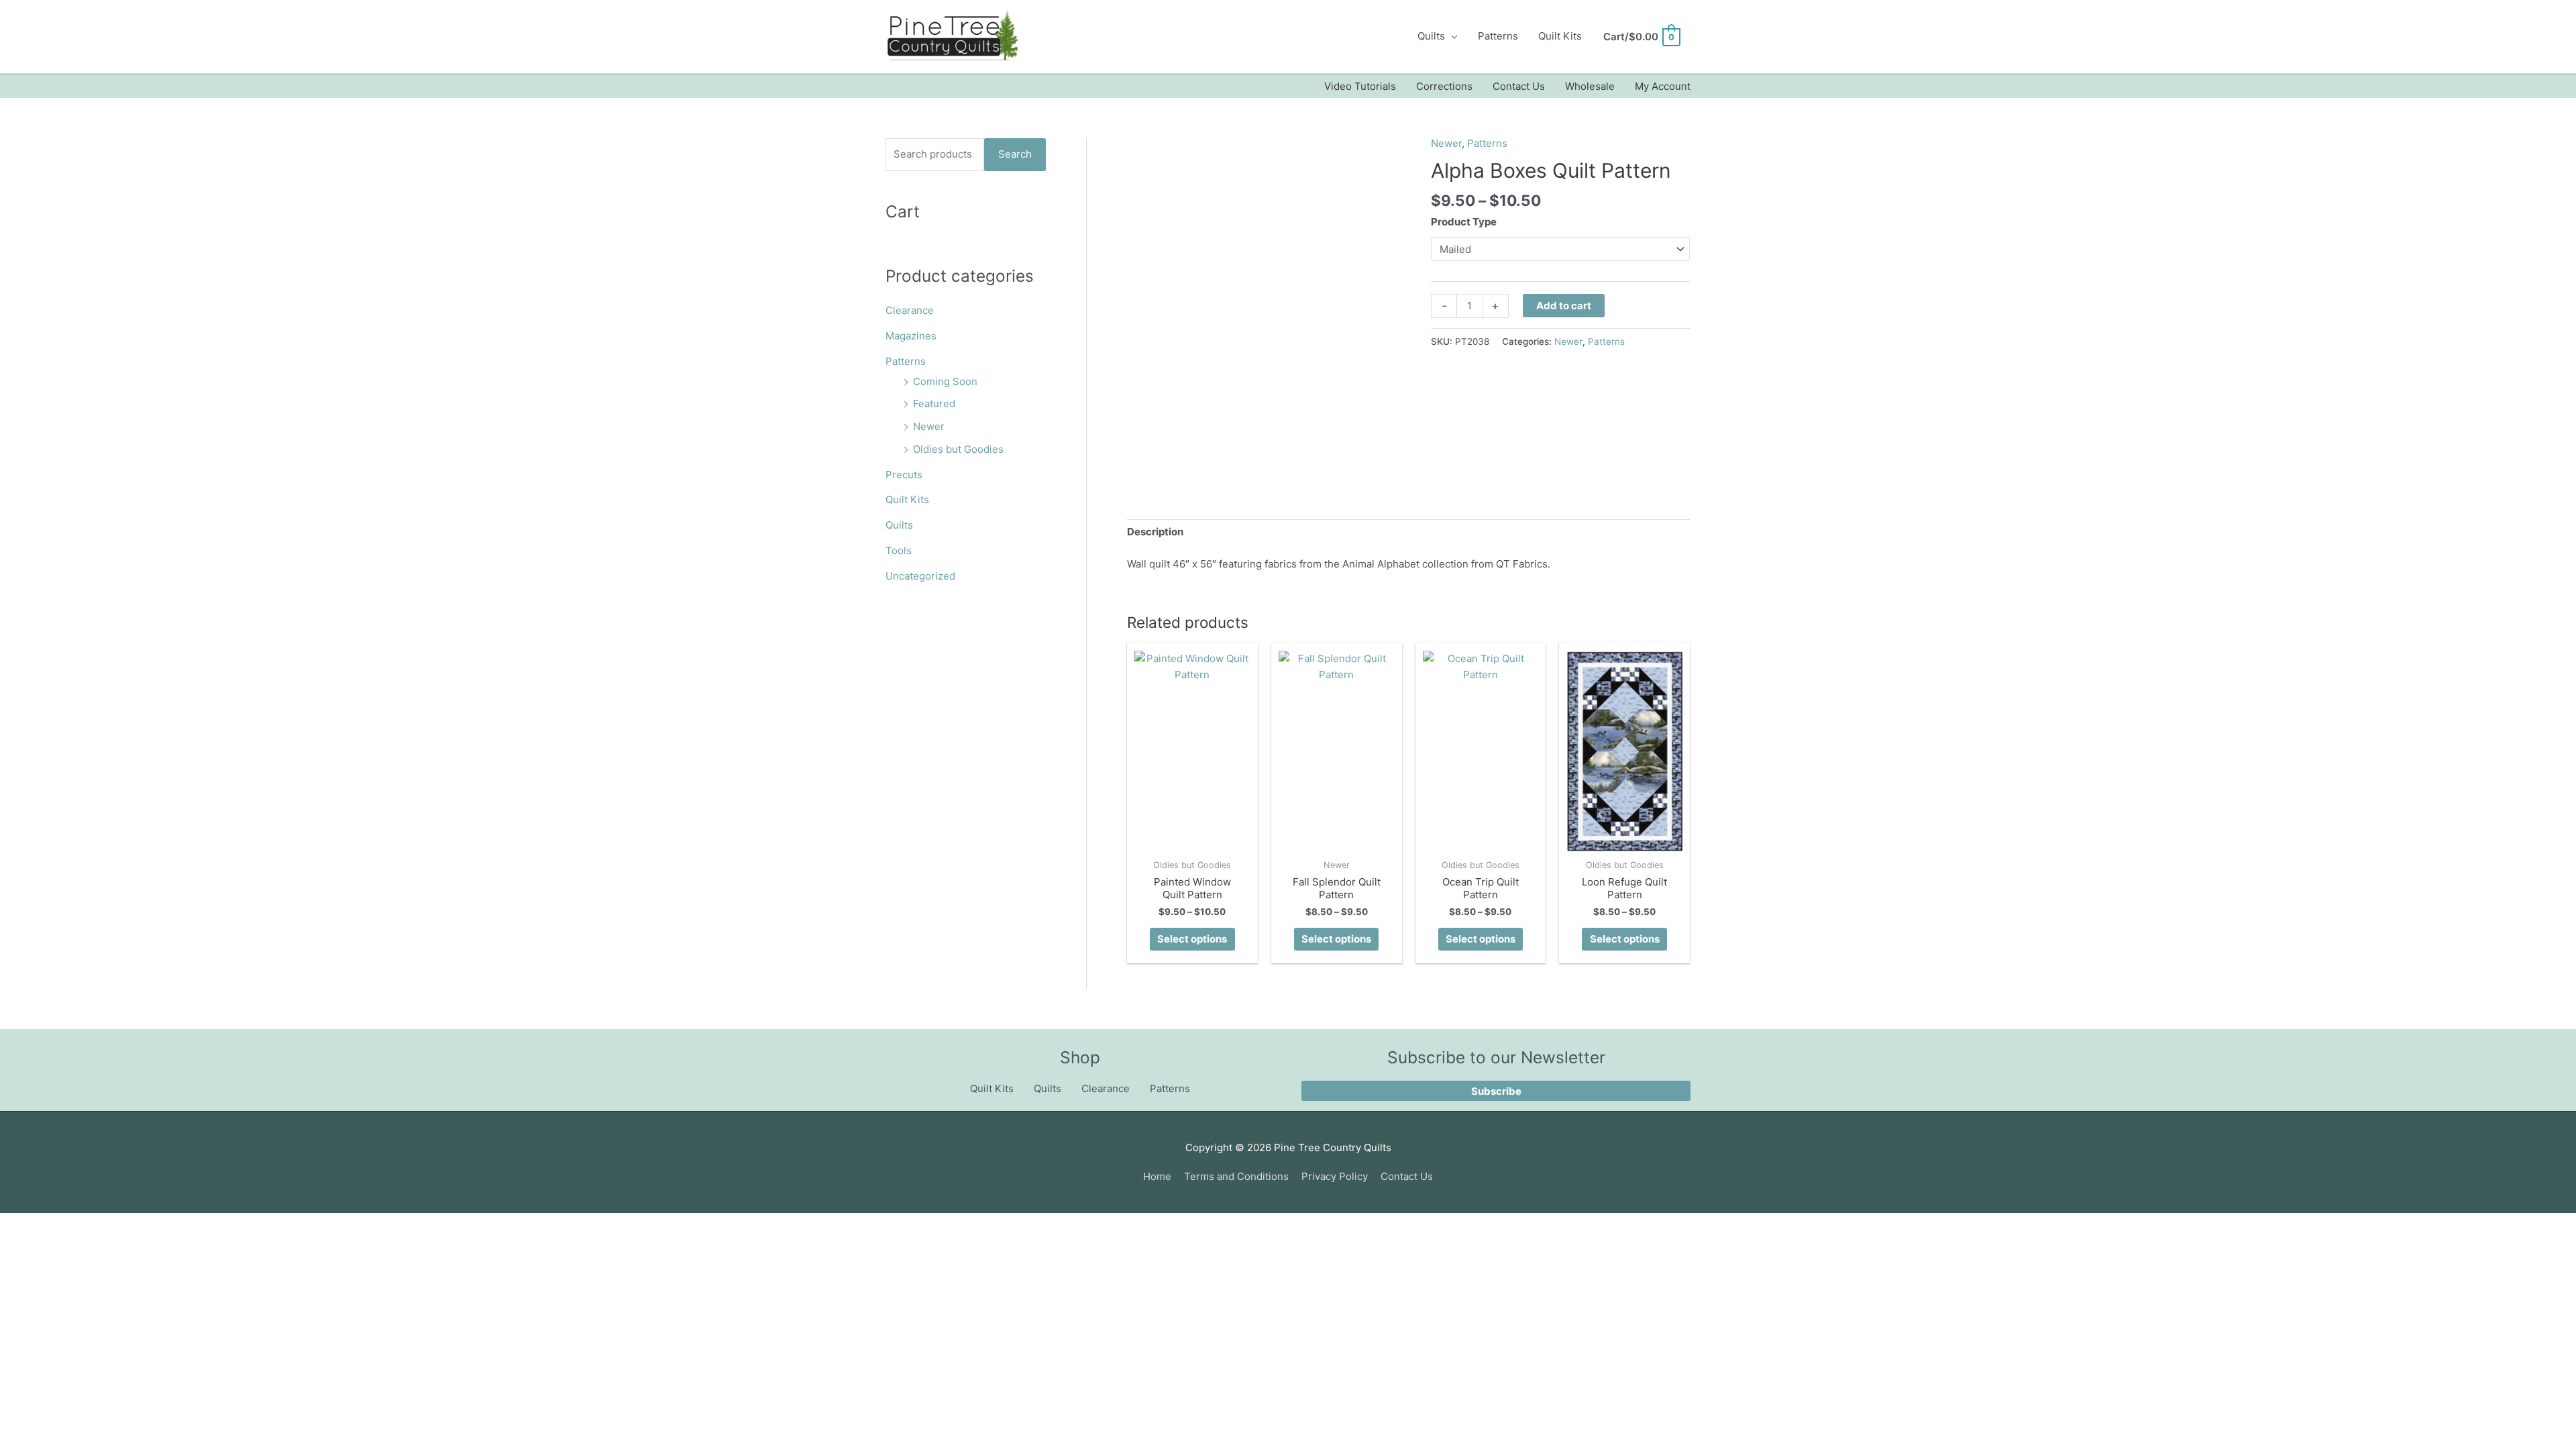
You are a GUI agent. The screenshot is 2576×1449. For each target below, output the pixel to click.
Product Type (1464, 222)
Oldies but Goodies (958, 449)
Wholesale (1590, 86)
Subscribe (1496, 1091)
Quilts (1431, 36)
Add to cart (1564, 306)
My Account (1663, 86)
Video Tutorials (1360, 86)
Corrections (1444, 86)
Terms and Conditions (1236, 1176)
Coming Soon (945, 381)
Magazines (911, 336)
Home (1157, 1176)
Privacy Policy (1335, 1176)
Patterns (1498, 36)
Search (1015, 154)
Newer (929, 426)
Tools (899, 550)
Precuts (904, 475)
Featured (934, 404)
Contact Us (1519, 86)
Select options (1192, 939)
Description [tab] (1155, 532)
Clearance (910, 310)
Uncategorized (920, 576)
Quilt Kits (1560, 36)
